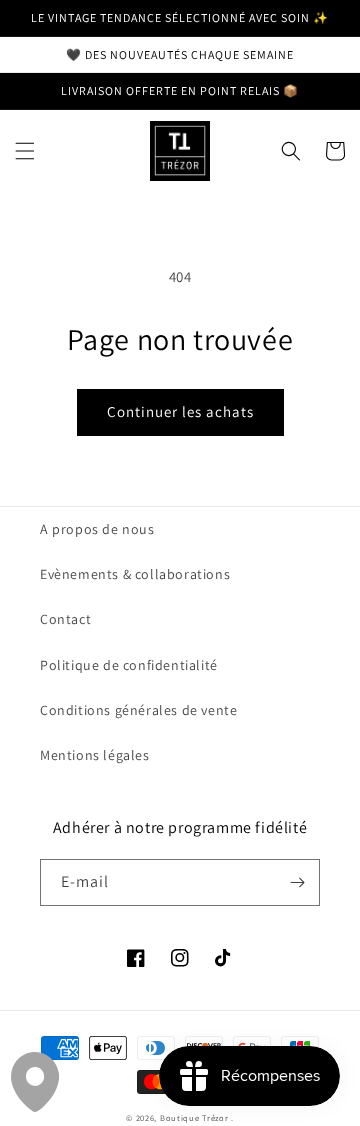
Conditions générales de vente (138, 710)
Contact (65, 619)
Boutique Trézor (195, 1117)
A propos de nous (97, 529)
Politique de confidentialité (129, 665)
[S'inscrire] (297, 882)
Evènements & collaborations (135, 574)
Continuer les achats (180, 411)
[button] (25, 151)
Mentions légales (95, 755)
